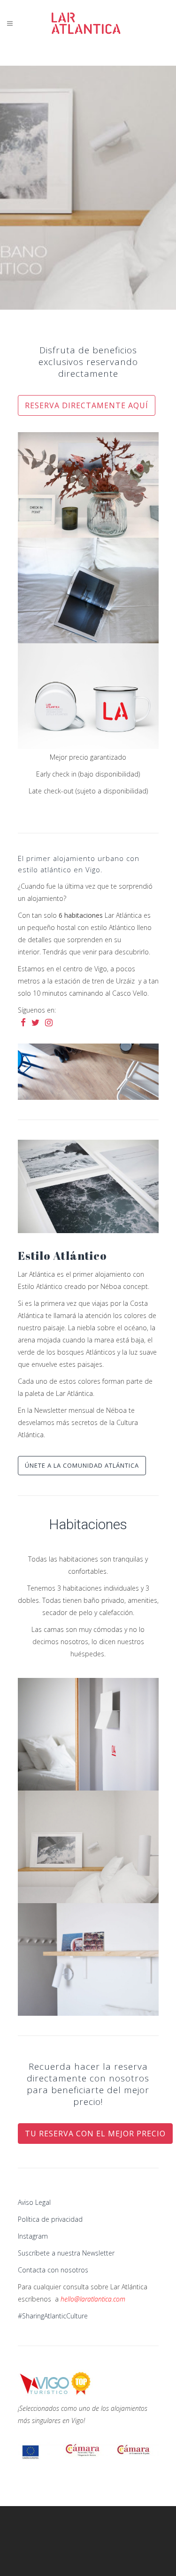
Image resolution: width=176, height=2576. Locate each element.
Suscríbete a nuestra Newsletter (66, 2253)
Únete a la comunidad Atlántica (82, 1465)
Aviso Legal (34, 2202)
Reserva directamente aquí (87, 405)
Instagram (33, 2236)
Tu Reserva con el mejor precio (95, 2134)
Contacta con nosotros (53, 2270)
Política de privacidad (50, 2219)
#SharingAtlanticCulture (53, 2316)
